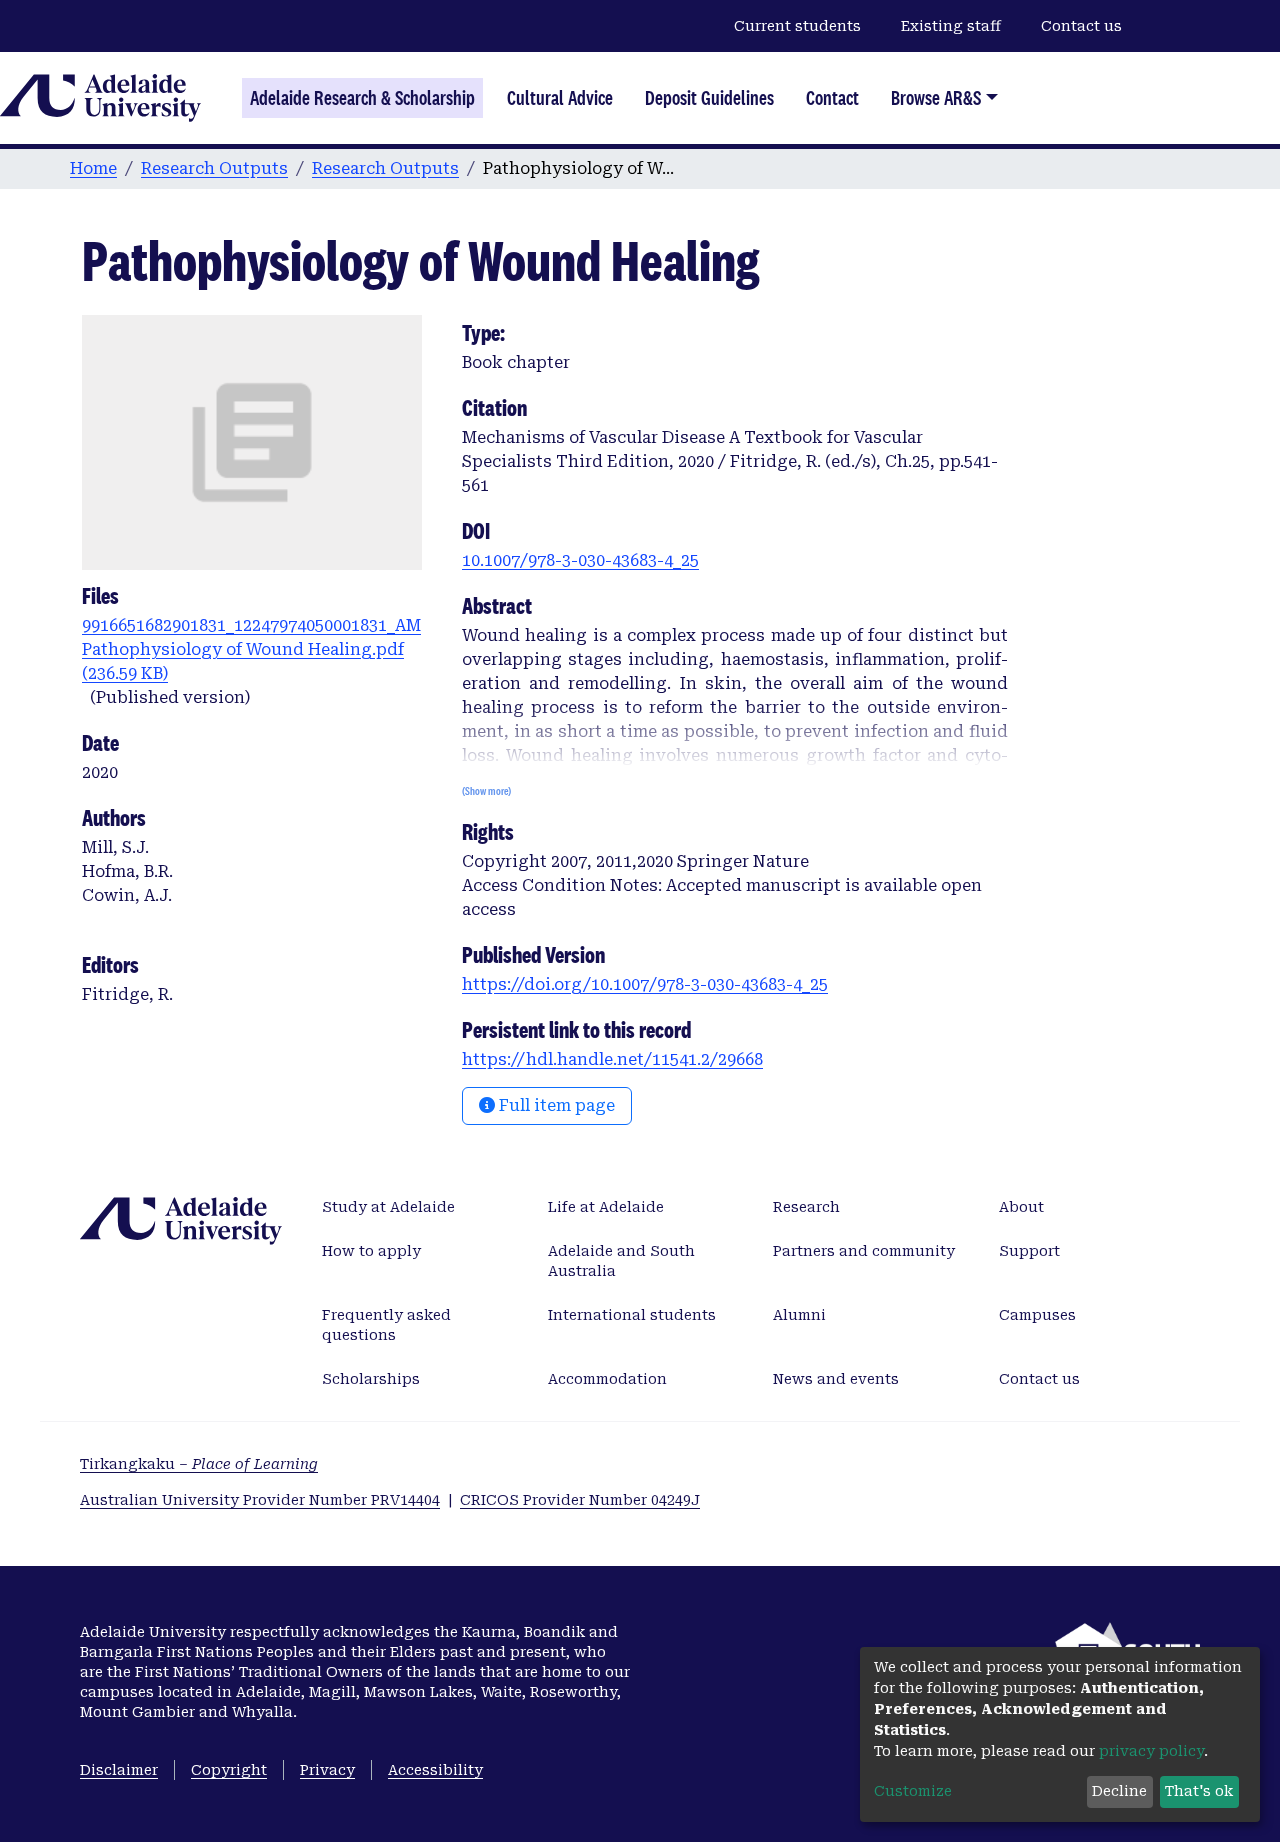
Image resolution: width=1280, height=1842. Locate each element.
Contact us (1081, 26)
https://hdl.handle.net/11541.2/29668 (612, 1059)
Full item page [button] (555, 1105)
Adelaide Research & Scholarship (362, 98)
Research (806, 1207)
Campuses (1037, 1315)
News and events (836, 1379)
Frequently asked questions (386, 1325)
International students (632, 1315)
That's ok (1199, 1791)
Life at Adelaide (606, 1207)
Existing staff (951, 26)
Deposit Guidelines (709, 98)
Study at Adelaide (388, 1207)
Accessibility (435, 1770)
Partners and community (864, 1251)
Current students (797, 26)
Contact (832, 98)
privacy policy (1151, 1751)
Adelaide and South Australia (621, 1261)
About (1021, 1207)
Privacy (327, 1770)
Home (93, 168)
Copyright (229, 1770)
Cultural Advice (560, 98)
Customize (913, 1791)
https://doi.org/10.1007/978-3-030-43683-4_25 (645, 984)
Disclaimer (119, 1770)
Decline (1119, 1791)
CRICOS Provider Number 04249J (580, 1500)
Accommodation (607, 1379)
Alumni (799, 1315)
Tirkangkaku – (199, 1464)
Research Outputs (214, 168)
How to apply (371, 1251)
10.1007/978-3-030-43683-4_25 (580, 560)
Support (1029, 1251)
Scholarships (371, 1379)
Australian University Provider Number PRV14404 (260, 1500)
